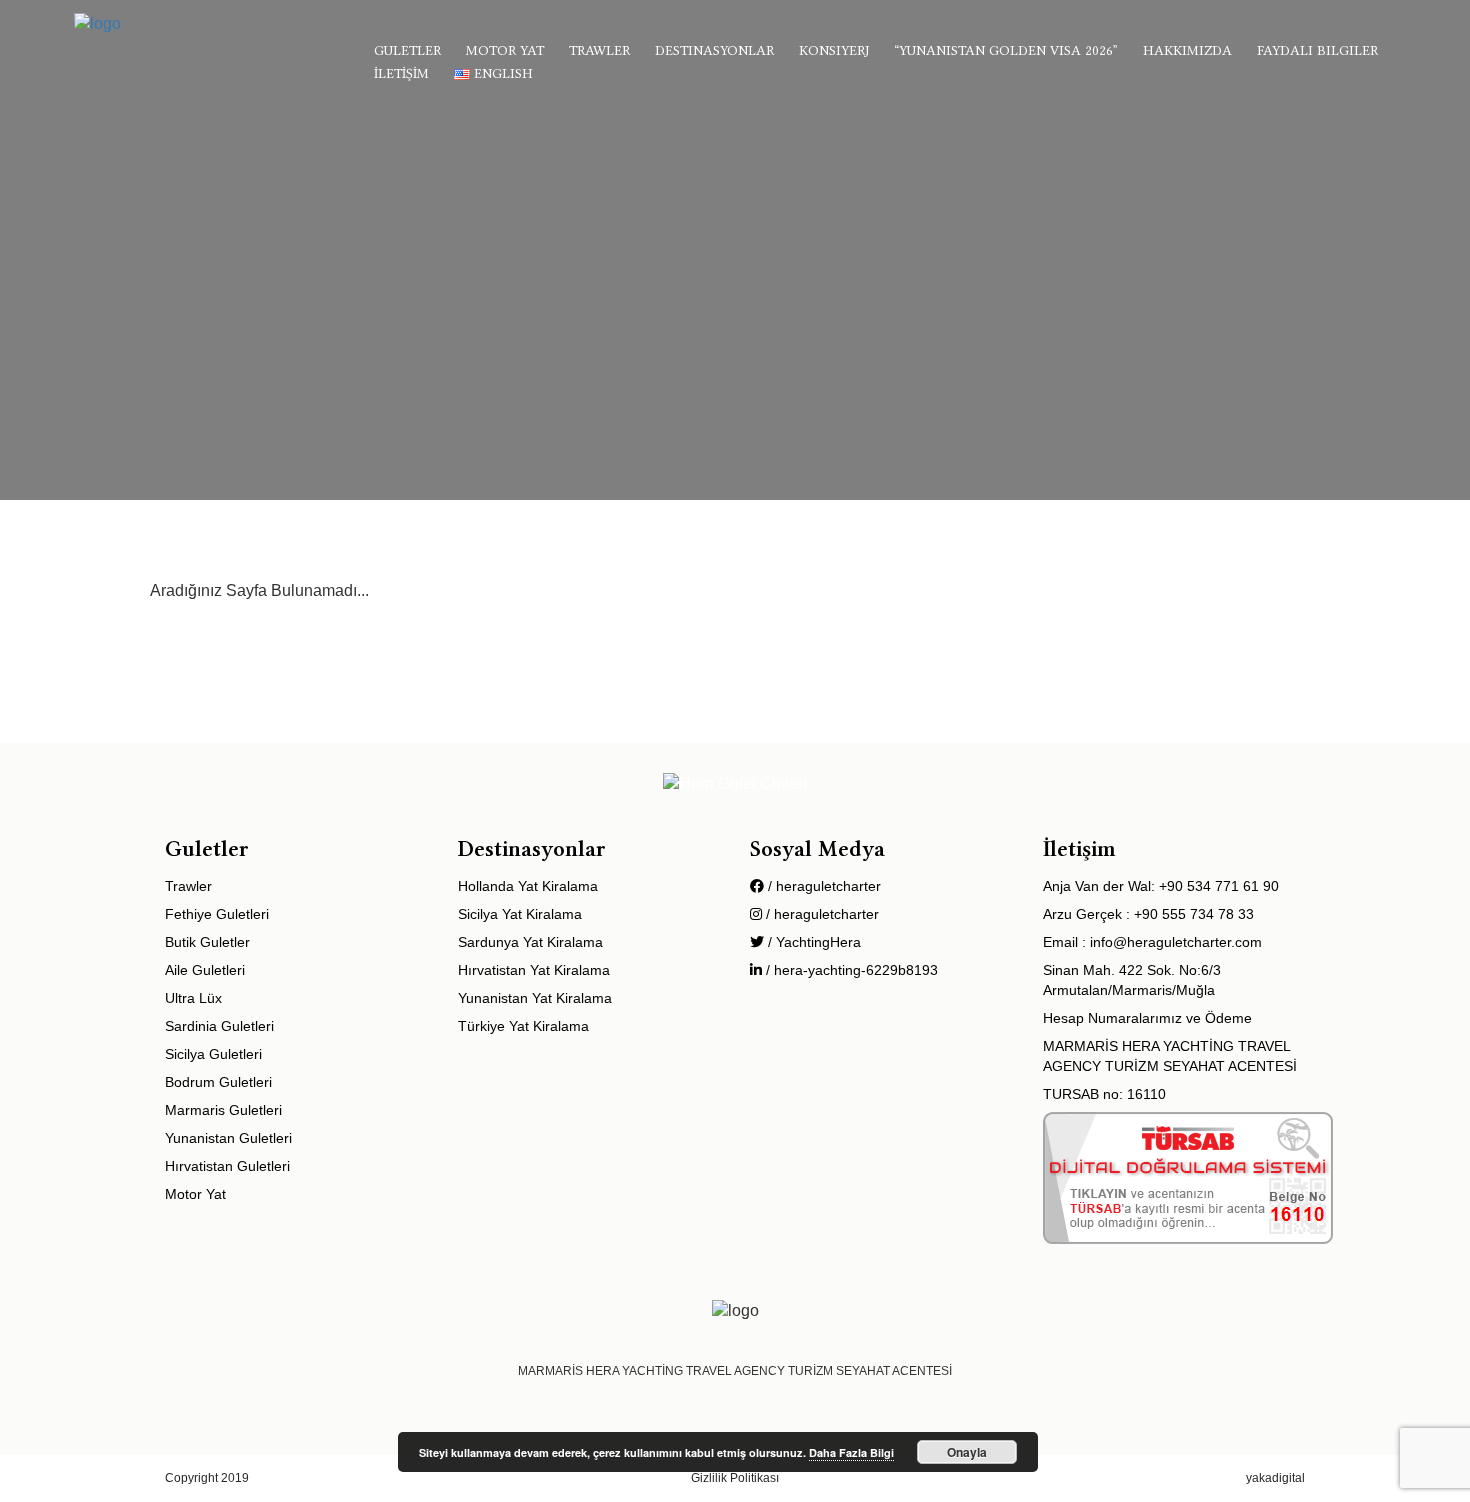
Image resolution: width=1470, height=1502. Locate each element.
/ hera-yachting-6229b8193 (850, 970)
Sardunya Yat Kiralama (530, 942)
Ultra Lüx (193, 998)
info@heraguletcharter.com (1176, 942)
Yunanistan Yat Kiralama (535, 998)
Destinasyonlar (714, 50)
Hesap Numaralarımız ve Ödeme (1147, 1018)
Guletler (407, 50)
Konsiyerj (834, 50)
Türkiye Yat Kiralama (523, 1026)
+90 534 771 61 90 (1219, 886)
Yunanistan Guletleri (228, 1138)
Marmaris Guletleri (223, 1110)
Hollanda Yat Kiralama (528, 886)
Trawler (599, 50)
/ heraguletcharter (822, 886)
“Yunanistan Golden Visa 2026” (1006, 50)
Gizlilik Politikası (735, 1478)
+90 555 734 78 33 (1194, 914)
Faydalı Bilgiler (1317, 50)
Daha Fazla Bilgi (851, 1452)
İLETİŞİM (401, 73)
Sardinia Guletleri (219, 1026)
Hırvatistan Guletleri (227, 1166)
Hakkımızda (1187, 50)
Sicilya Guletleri (213, 1054)
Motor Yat (505, 50)
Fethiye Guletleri (217, 914)
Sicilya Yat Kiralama (520, 914)
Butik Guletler (207, 942)
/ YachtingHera (812, 942)
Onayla (967, 1452)
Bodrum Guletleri (218, 1082)
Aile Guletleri (205, 970)
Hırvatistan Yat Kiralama (534, 970)
